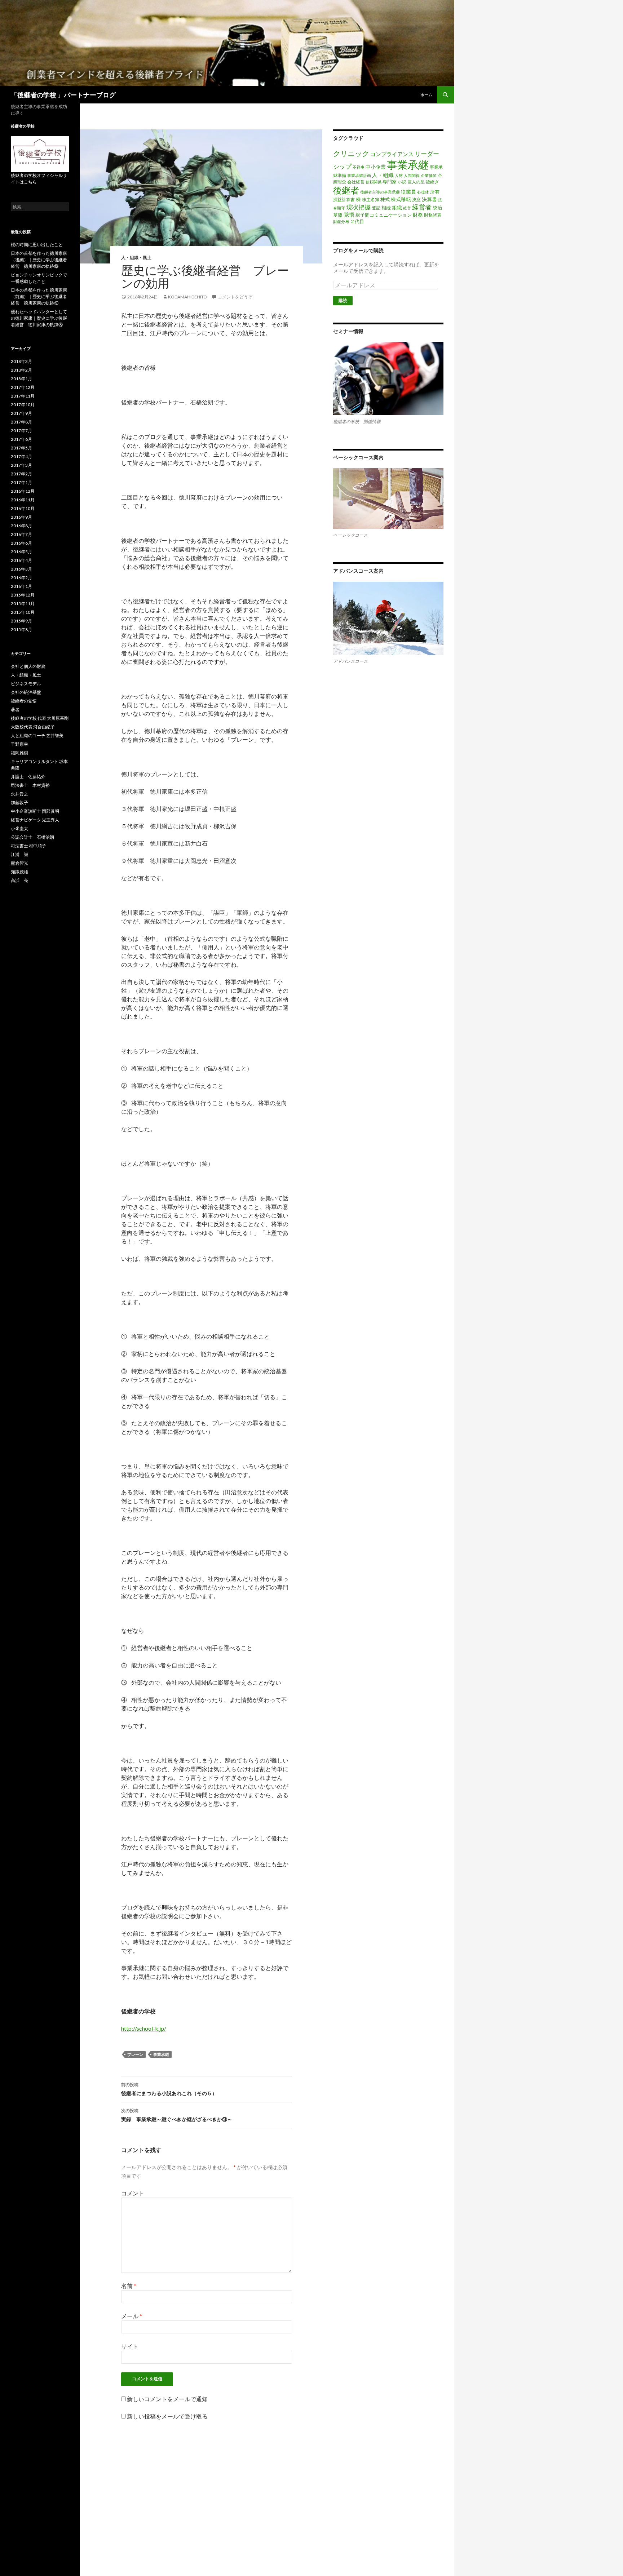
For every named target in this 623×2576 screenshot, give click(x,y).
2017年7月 (21, 431)
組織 (397, 207)
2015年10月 (23, 612)
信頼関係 (374, 182)
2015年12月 (23, 595)
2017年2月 (21, 474)
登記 (376, 208)
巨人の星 (416, 182)
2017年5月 (21, 448)
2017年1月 (21, 482)
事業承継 (161, 2054)
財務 (418, 215)
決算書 (429, 199)
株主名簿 (371, 199)
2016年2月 (21, 578)
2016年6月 (21, 543)
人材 (399, 175)
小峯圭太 (19, 828)
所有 (435, 192)
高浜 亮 (19, 880)
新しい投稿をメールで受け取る (167, 2416)
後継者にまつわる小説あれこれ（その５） (169, 2089)
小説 (402, 182)
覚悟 (349, 214)
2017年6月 (21, 439)
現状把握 (358, 207)
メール (132, 2316)
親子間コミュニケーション (384, 215)
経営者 (422, 207)
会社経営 (356, 182)
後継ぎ (432, 182)
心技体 (423, 192)
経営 (407, 208)
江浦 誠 (19, 854)
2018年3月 (21, 361)
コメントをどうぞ (235, 297)
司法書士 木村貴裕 (30, 785)
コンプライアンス (392, 154)
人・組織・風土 (136, 258)
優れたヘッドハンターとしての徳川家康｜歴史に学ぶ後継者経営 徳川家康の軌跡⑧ (39, 318)
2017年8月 (21, 422)
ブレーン (135, 2054)
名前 (129, 2286)
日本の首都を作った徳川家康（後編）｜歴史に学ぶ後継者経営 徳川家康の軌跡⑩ (39, 260)
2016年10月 (23, 508)
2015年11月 (23, 604)
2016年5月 (21, 552)
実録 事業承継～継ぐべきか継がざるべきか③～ (177, 2115)
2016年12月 (23, 491)
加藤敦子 (19, 802)
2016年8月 (21, 526)
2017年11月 (23, 396)
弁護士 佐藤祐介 (28, 777)
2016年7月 (21, 534)
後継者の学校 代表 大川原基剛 (40, 718)
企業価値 (429, 175)
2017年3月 (21, 465)
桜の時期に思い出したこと (37, 245)
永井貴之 (19, 794)
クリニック (351, 153)
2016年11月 (23, 500)
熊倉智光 (19, 863)
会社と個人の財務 (28, 666)
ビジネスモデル (26, 684)
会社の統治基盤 (26, 692)
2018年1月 (21, 379)
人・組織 (383, 175)
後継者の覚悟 (24, 701)
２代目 (357, 221)
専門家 (390, 182)
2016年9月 (21, 517)
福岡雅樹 (19, 753)
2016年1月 (21, 586)
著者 (15, 710)
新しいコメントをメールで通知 (167, 2399)
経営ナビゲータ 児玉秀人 (35, 820)
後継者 (346, 190)
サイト (130, 2346)
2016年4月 (21, 560)
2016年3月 (21, 569)
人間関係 (412, 175)
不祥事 (359, 167)
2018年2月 (21, 370)
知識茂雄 (19, 872)
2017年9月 (21, 413)
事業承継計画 (359, 175)
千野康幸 (19, 744)
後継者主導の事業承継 (380, 192)
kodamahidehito (187, 297)
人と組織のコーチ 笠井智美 (37, 735)
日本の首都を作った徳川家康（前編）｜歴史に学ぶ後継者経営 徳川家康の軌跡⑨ (39, 296)
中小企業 (376, 167)
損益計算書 (344, 199)
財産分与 (341, 221)
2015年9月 (21, 621)
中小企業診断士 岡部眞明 (35, 811)
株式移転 (401, 199)
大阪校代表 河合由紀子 (33, 727)
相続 (386, 208)
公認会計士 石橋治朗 (32, 837)
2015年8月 (21, 629)
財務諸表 (433, 215)
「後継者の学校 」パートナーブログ (63, 95)
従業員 (408, 192)
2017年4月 (21, 456)
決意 (416, 199)
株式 (385, 199)
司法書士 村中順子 (28, 846)
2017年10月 (23, 405)
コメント (133, 2193)
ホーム (426, 95)
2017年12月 (23, 387)
